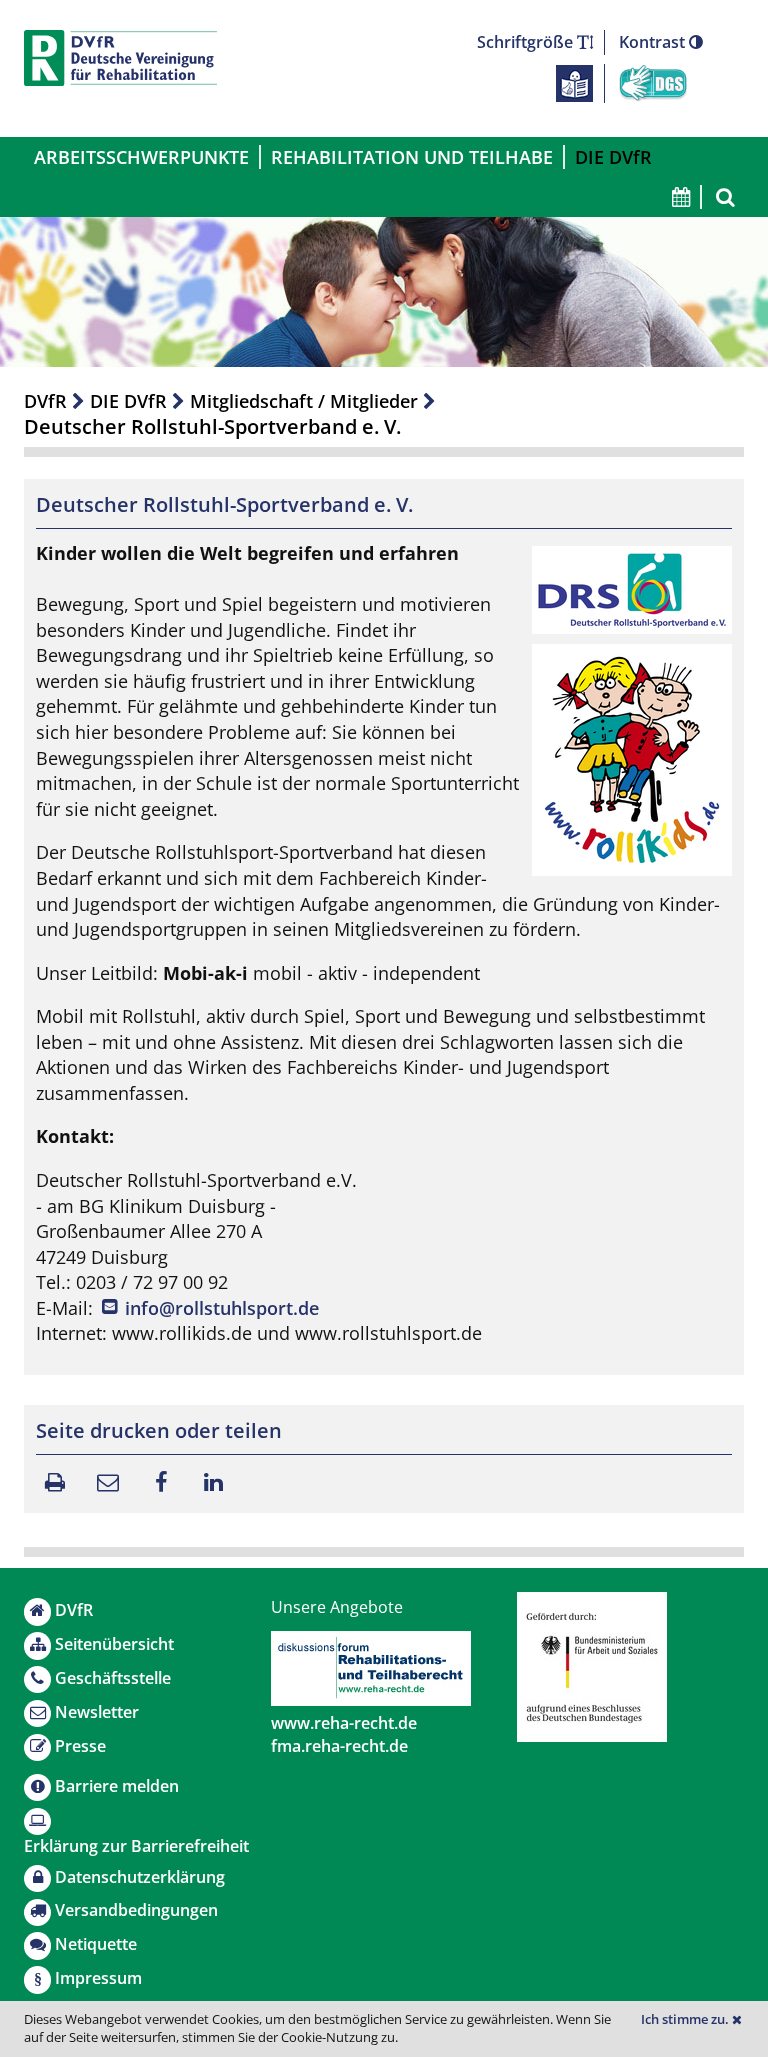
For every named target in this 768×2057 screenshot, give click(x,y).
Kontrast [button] (654, 42)
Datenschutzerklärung (140, 1877)
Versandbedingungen (136, 1910)
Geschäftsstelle (113, 1678)
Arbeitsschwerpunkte (141, 157)
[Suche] (723, 197)
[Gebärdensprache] (653, 82)
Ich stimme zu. (686, 2019)
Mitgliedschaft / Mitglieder (304, 401)
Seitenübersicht (114, 1644)
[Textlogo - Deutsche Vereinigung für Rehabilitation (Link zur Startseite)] (120, 58)
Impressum (98, 1978)
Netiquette (96, 1944)
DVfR (45, 401)
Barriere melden (117, 1786)
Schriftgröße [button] (527, 42)
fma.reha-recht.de (339, 1746)
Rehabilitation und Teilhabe (412, 157)
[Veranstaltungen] (680, 197)
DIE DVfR (613, 157)
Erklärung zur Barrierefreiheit (136, 1846)
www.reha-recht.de (344, 1723)
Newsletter (97, 1712)
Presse (80, 1746)
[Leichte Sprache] (574, 82)
